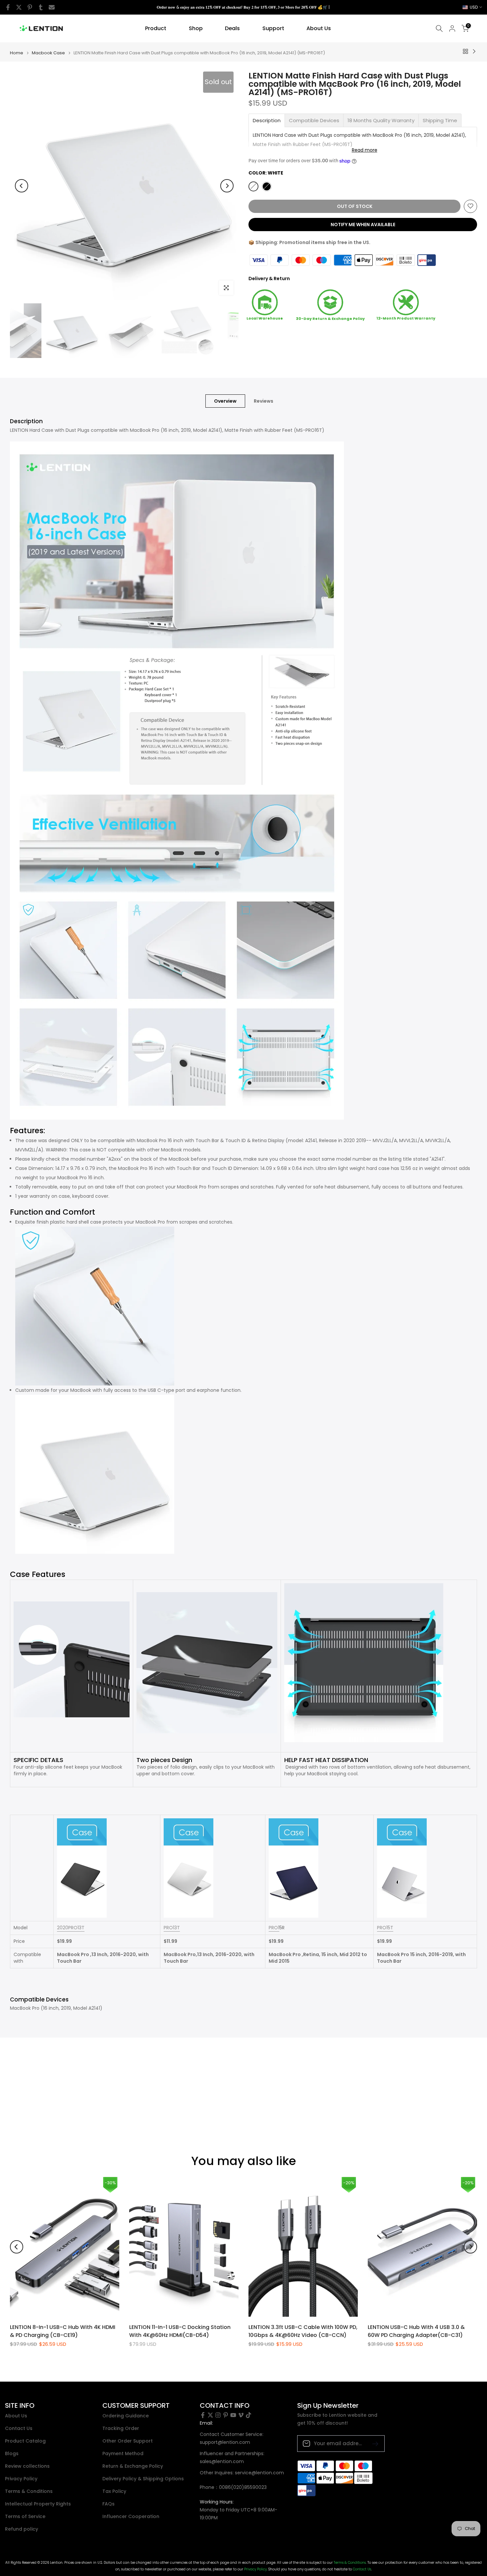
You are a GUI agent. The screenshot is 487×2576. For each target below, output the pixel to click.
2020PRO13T (71, 1928)
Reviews (264, 401)
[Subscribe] (373, 2443)
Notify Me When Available (363, 224)
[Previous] (22, 186)
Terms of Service (25, 2517)
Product (156, 28)
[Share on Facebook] (8, 7)
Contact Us (19, 2428)
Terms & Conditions (29, 2491)
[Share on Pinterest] (30, 7)
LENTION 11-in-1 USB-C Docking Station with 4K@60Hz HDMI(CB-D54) (180, 2331)
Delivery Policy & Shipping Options (143, 2479)
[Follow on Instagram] (218, 2415)
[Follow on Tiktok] (248, 2415)
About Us (319, 28)
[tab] (267, 120)
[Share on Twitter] (19, 7)
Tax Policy (114, 2491)
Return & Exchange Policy (133, 2466)
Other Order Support (128, 2441)
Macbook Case (48, 53)
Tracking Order (121, 2428)
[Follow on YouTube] (233, 2415)
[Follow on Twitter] (210, 2415)
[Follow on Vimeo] (241, 2415)
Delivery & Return (269, 278)
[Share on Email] (52, 7)
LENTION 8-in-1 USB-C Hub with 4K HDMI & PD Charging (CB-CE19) (63, 2331)
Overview (225, 401)
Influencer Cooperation (131, 2517)
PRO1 (274, 1928)
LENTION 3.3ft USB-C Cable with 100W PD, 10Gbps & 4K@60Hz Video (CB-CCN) (303, 2331)
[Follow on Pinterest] (226, 2415)
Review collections (27, 2466)
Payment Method (123, 2454)
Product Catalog (25, 2441)
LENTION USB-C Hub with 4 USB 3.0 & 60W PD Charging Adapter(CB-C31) (416, 2331)
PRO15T (385, 1928)
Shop (196, 28)
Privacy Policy (21, 2479)
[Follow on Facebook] (203, 2415)
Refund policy (22, 2529)
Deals (232, 28)
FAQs (108, 2504)
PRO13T (172, 1928)
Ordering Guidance (126, 2416)
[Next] (227, 186)
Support (273, 28)
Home (17, 53)
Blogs (12, 2454)
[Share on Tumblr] (41, 7)
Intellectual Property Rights (38, 2504)
